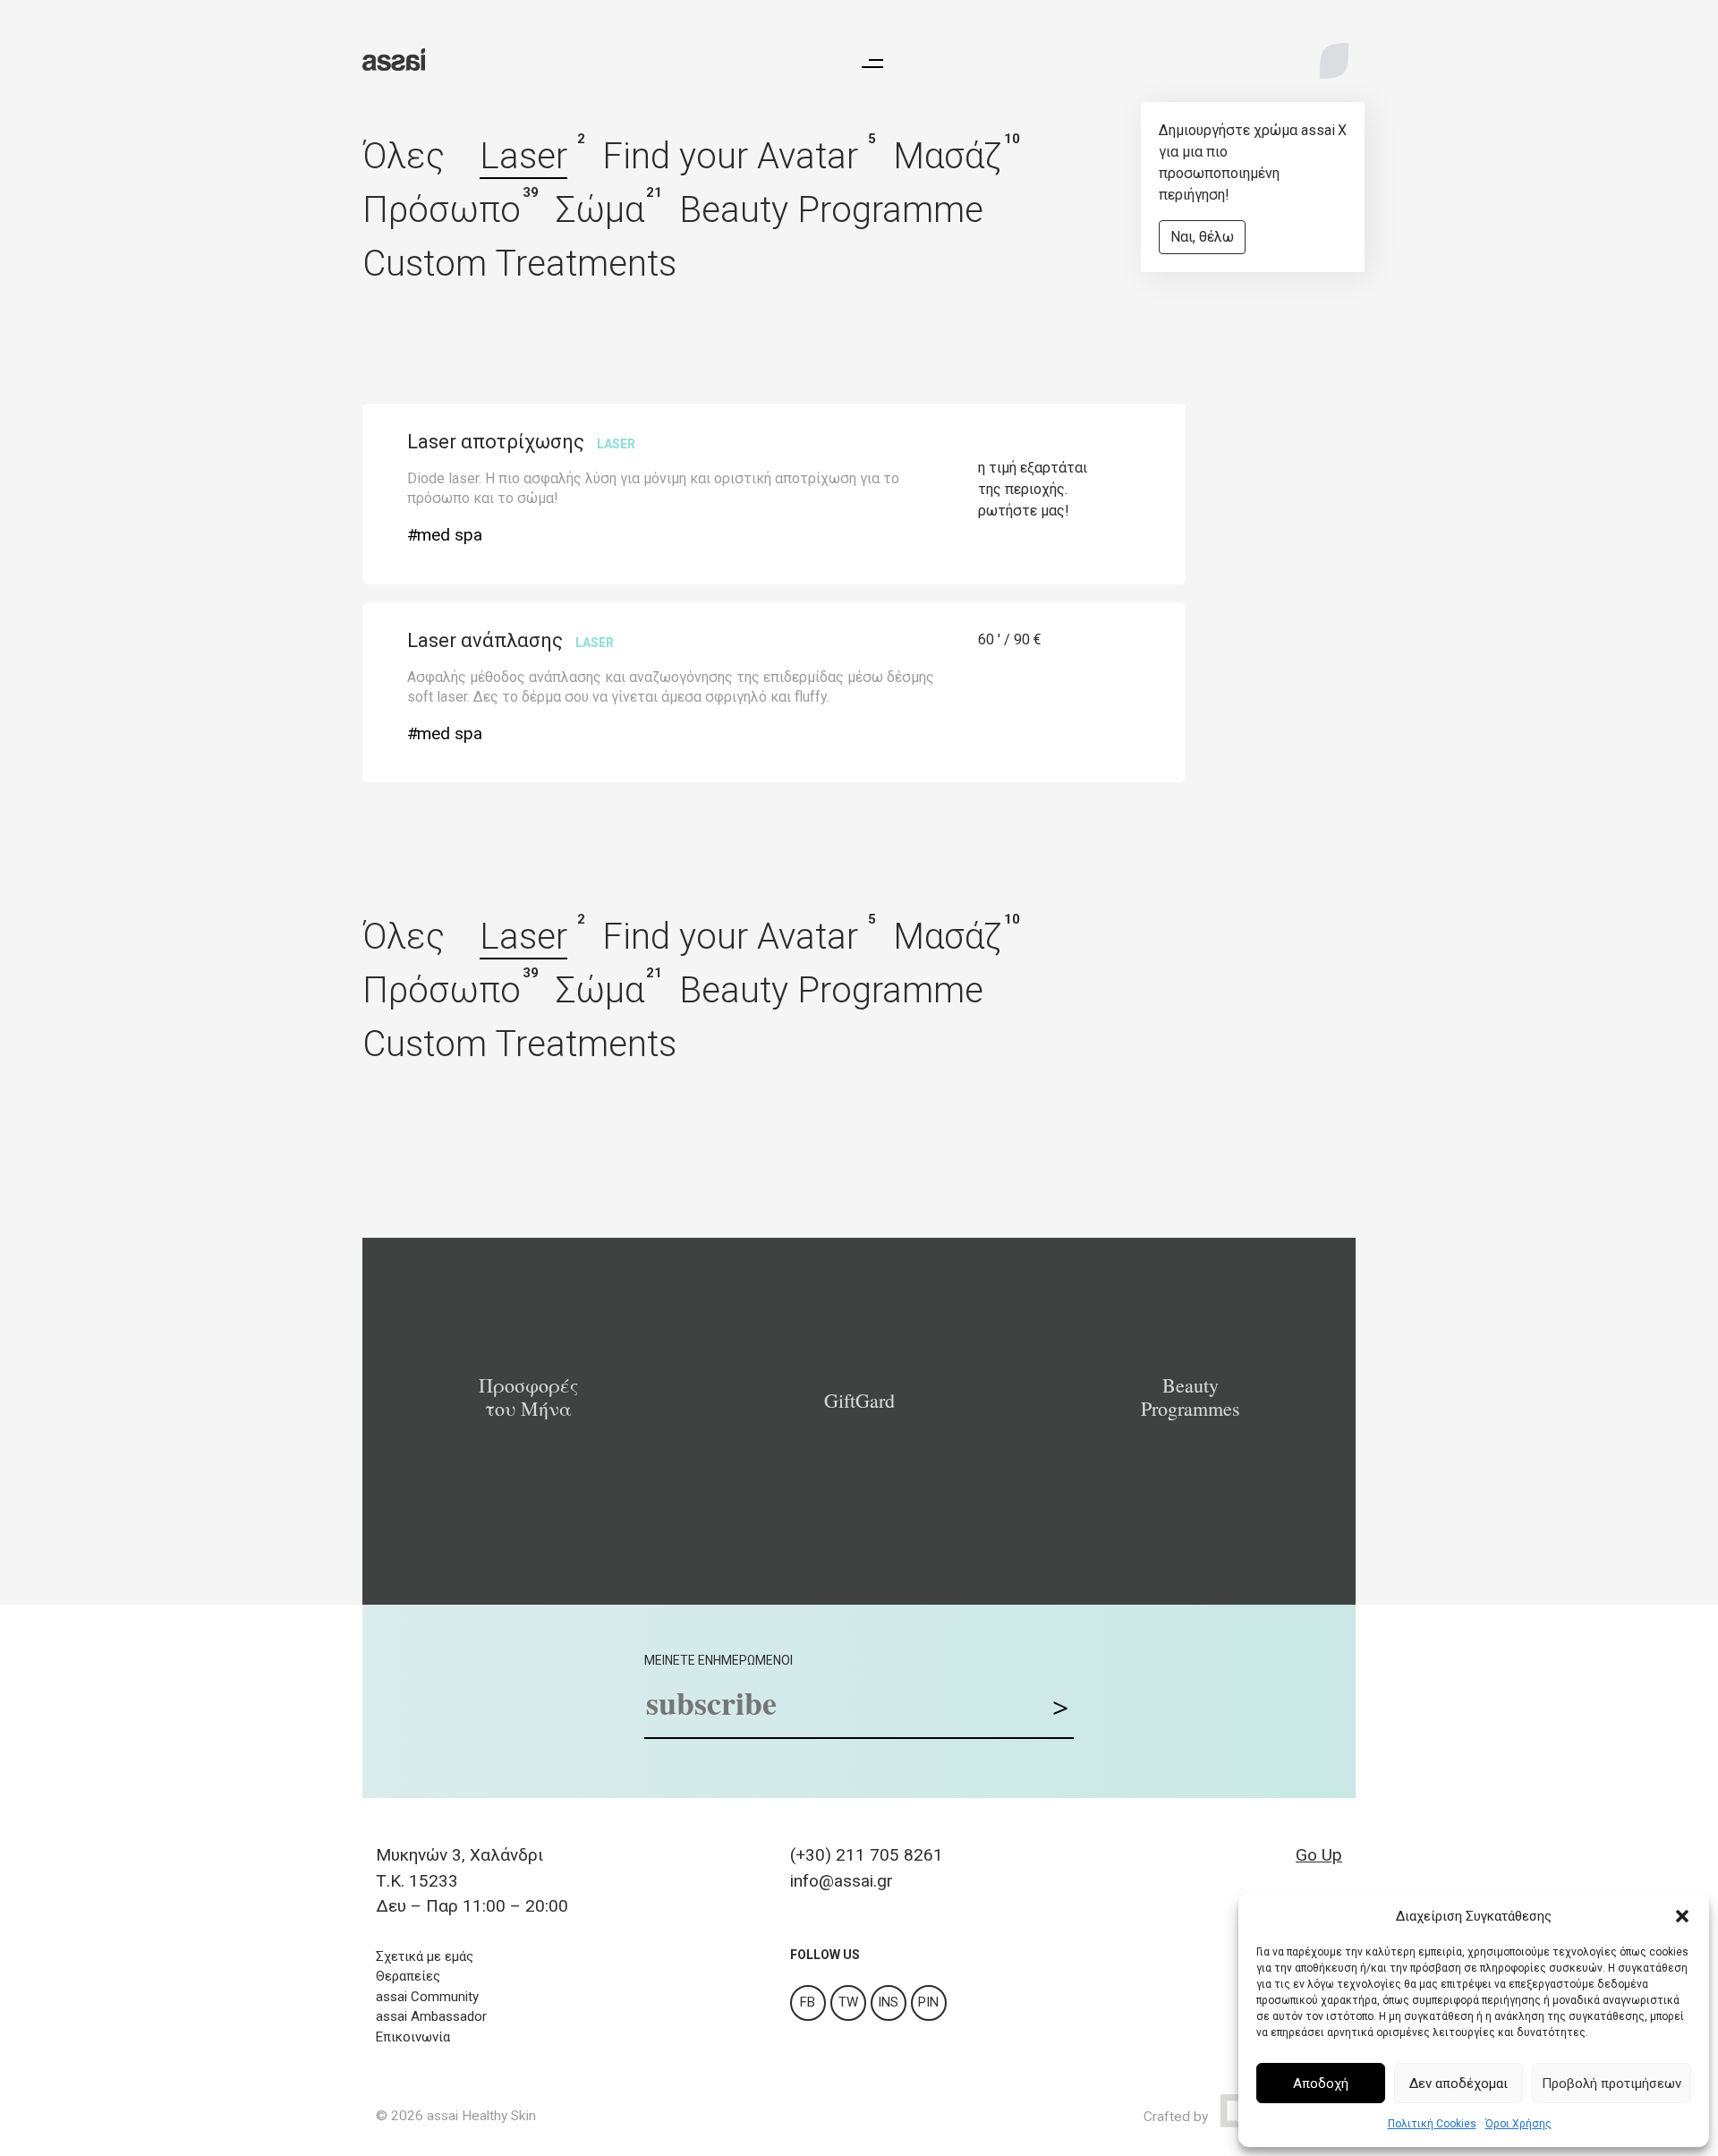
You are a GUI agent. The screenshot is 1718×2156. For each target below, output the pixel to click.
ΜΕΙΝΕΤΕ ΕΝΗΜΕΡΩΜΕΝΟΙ (719, 1660)
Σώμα (600, 210)
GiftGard (859, 1401)
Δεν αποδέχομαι (1459, 2084)
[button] (1682, 1916)
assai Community (427, 1997)
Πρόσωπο (442, 210)
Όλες (404, 156)
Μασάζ (948, 156)
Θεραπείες (408, 1976)
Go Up (1319, 1855)
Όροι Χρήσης (1518, 2124)
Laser (523, 156)
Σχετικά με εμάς (425, 1956)
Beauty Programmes (1191, 1397)
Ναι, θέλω (1202, 237)
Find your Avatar (730, 156)
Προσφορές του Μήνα (528, 1397)
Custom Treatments (519, 264)
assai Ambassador (431, 2016)
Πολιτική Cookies (1432, 2124)
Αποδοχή (1321, 2084)
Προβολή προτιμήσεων (1612, 2084)
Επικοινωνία (413, 2037)
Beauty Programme (831, 210)
